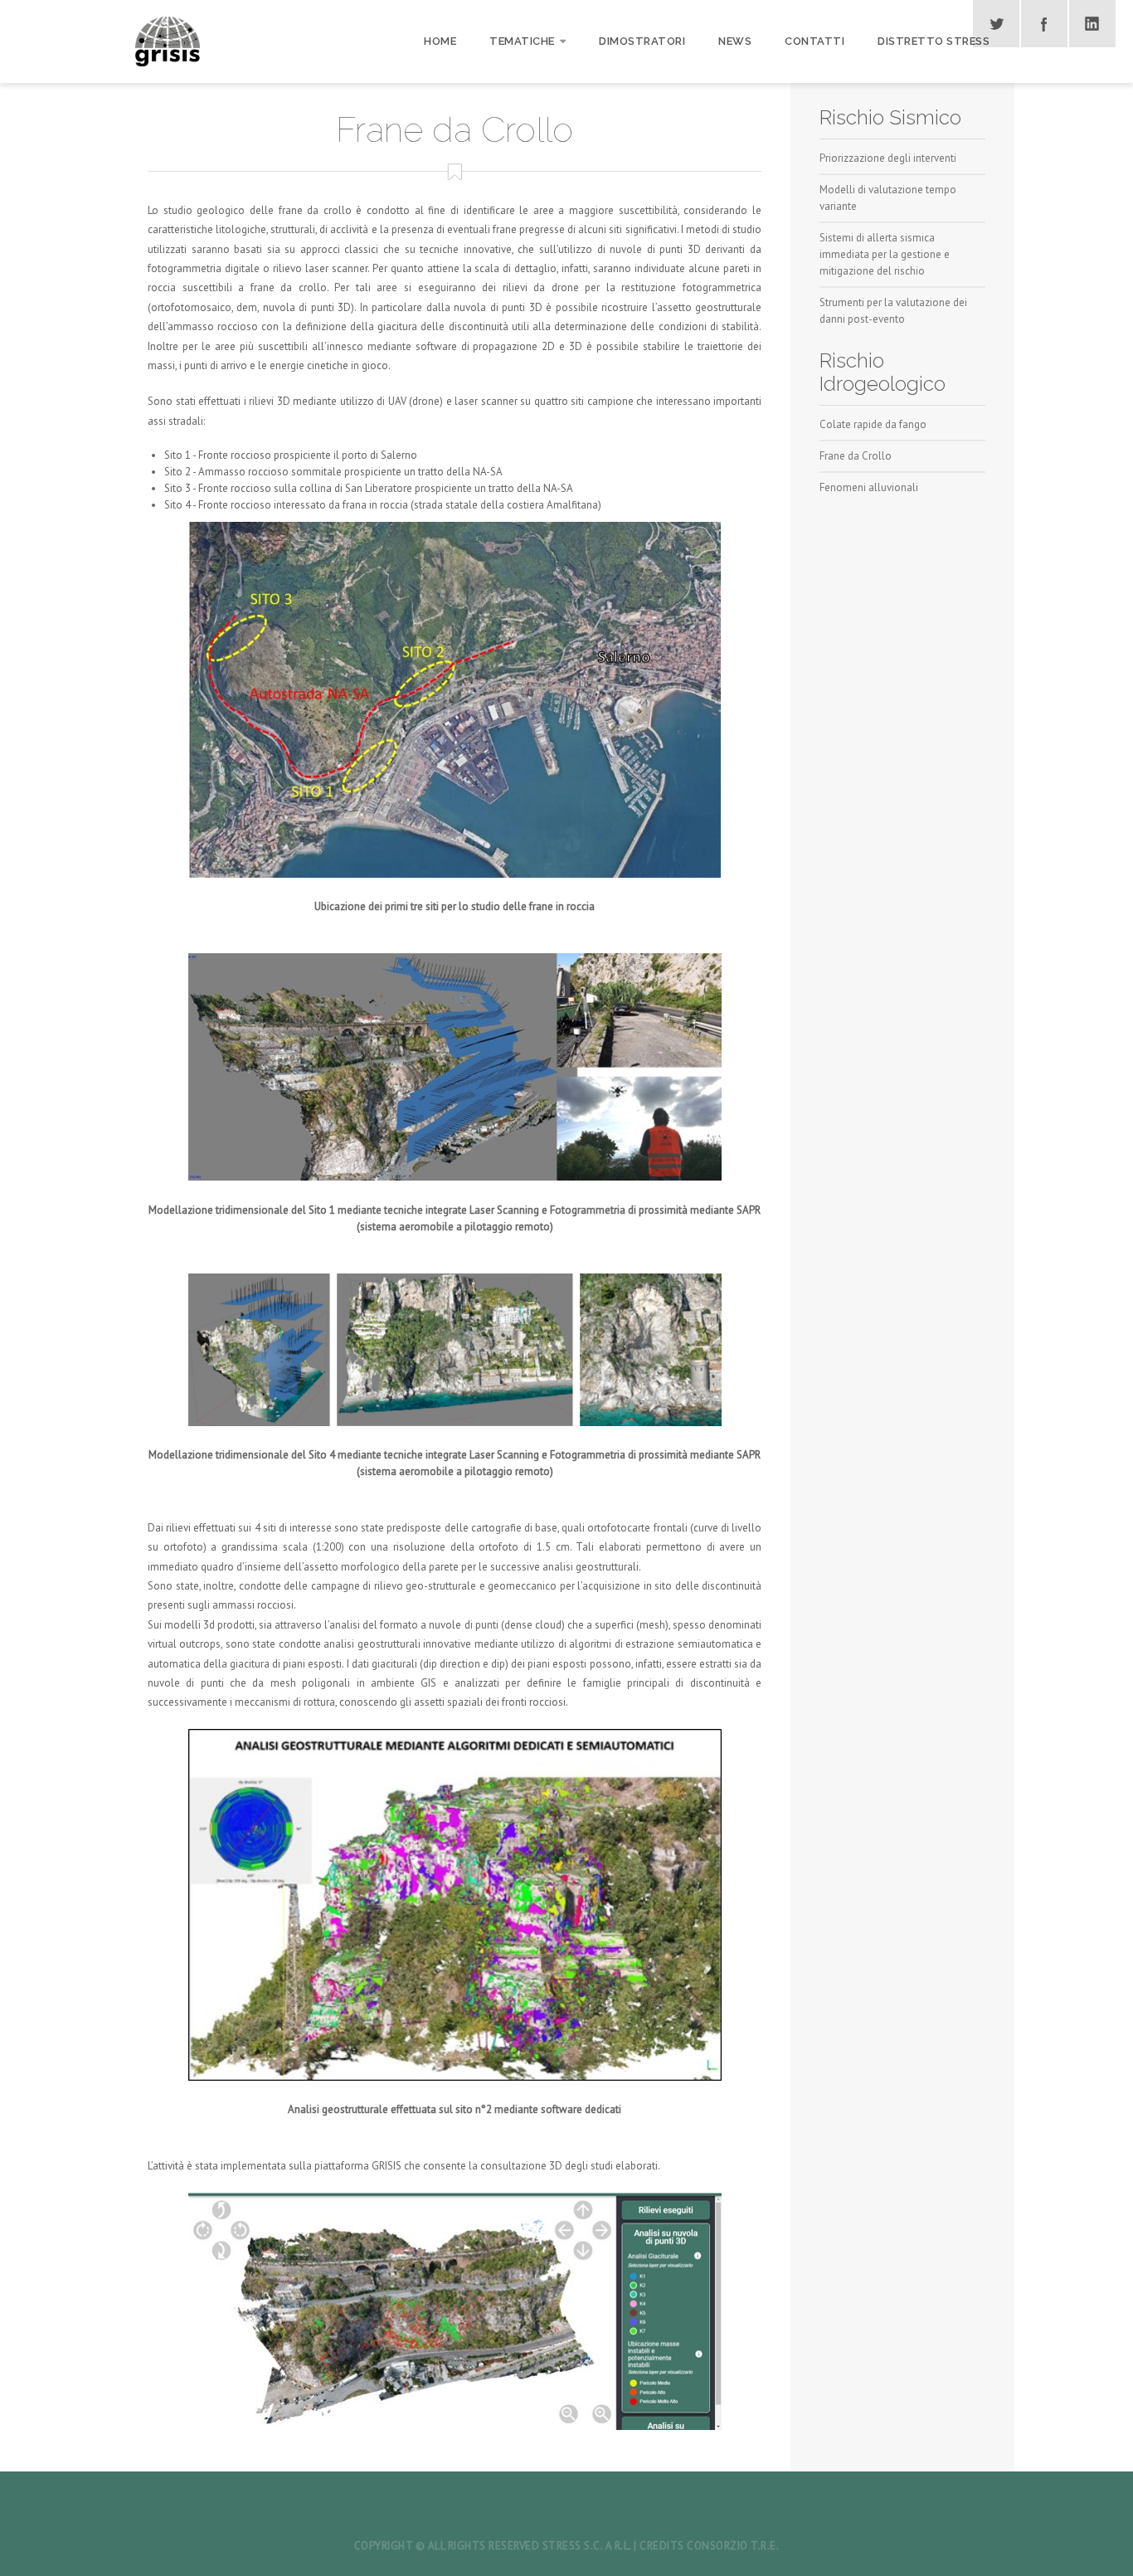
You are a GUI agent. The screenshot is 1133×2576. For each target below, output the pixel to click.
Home (440, 41)
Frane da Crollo (856, 456)
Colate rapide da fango (873, 424)
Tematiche (522, 41)
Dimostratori (642, 41)
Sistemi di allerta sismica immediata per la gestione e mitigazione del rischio (885, 254)
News (735, 41)
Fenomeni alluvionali (869, 487)
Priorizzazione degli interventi (888, 158)
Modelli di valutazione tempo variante (888, 198)
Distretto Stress (934, 41)
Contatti (814, 41)
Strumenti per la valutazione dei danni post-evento (893, 311)
